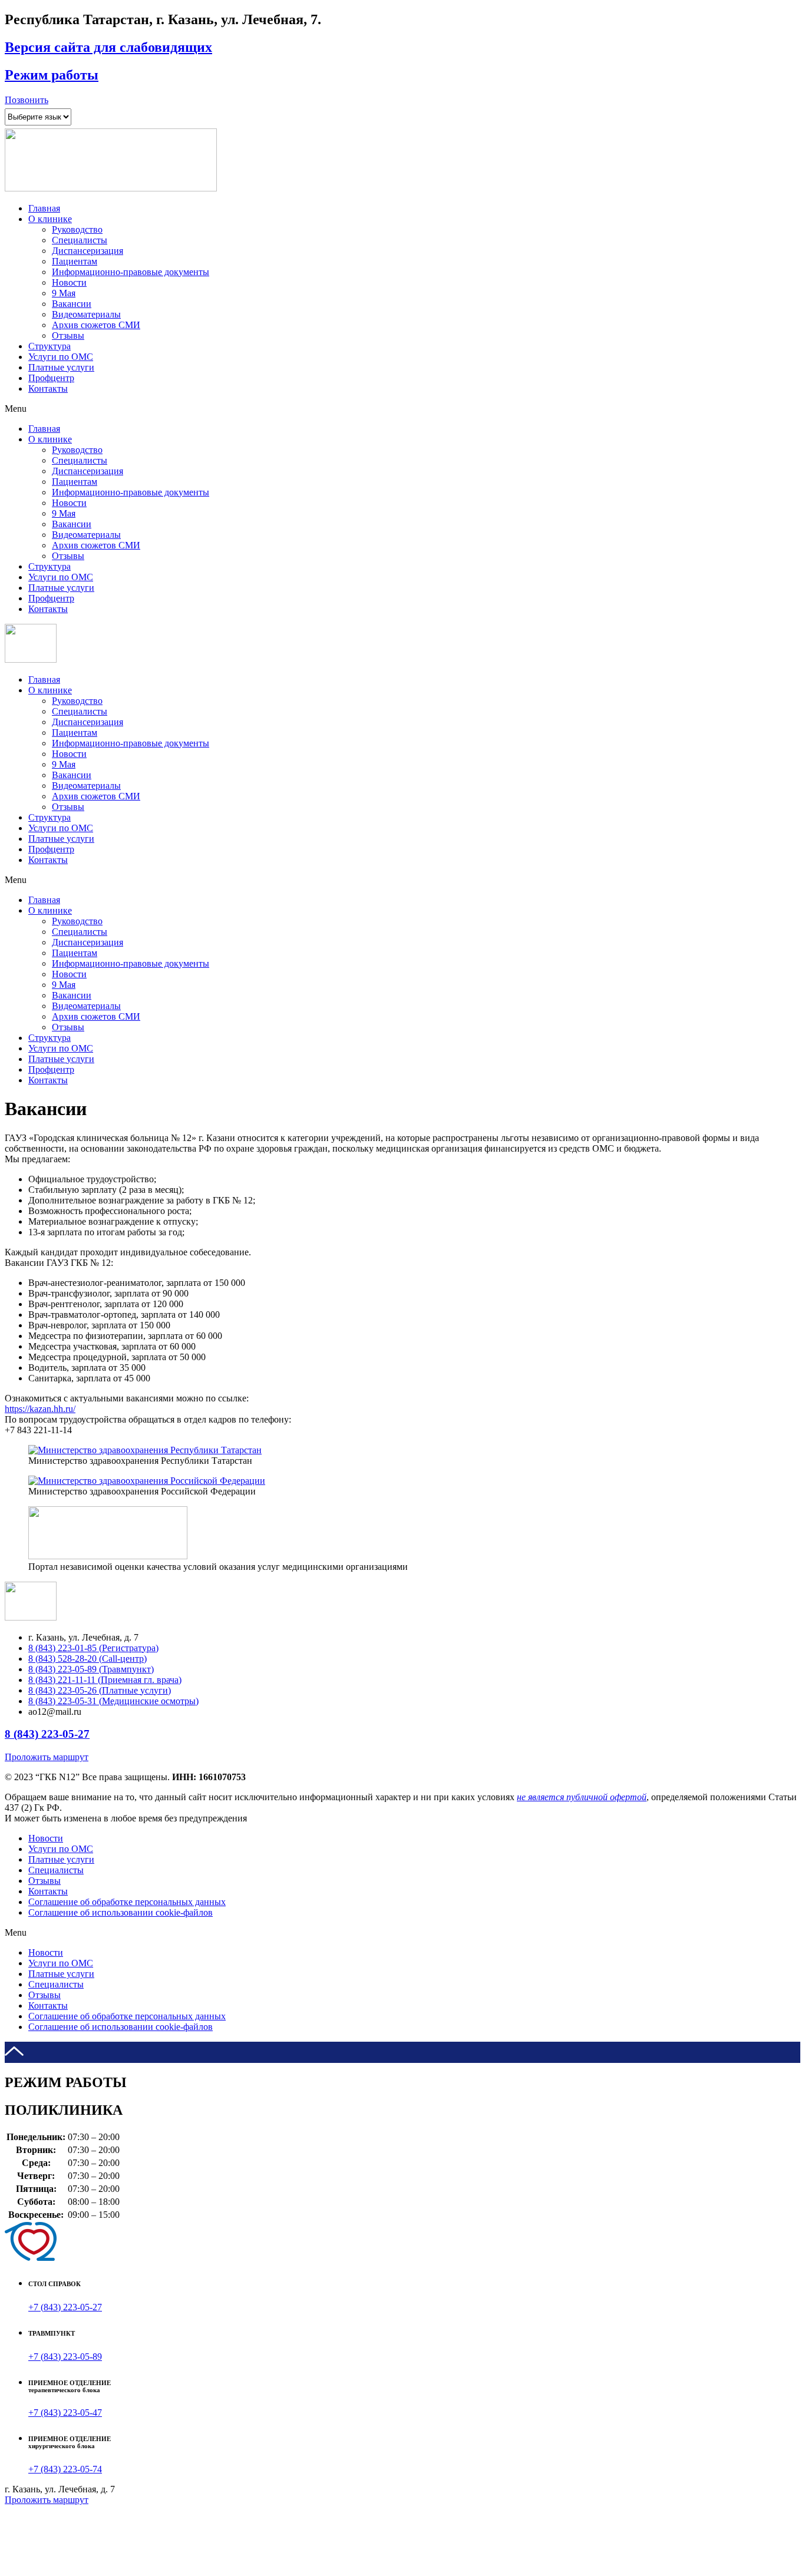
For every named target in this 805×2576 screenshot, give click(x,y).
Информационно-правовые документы (131, 272)
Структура (50, 346)
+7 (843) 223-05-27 (65, 2307)
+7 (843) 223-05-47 (65, 2413)
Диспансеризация (88, 251)
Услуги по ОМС (61, 357)
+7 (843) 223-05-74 (65, 2469)
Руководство (77, 229)
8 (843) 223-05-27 (47, 1734)
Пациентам (75, 261)
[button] (27, 100)
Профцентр (51, 378)
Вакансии (72, 304)
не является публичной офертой (582, 1797)
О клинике (50, 219)
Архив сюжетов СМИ (96, 325)
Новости (69, 282)
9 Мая (64, 293)
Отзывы (68, 335)
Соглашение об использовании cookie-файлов (121, 1912)
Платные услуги (61, 367)
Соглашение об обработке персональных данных (127, 1902)
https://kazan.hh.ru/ (40, 1409)
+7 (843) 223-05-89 (65, 2357)
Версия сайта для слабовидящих (108, 47)
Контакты (48, 388)
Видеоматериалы (86, 314)
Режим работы (52, 75)
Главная (44, 208)
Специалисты (80, 240)
